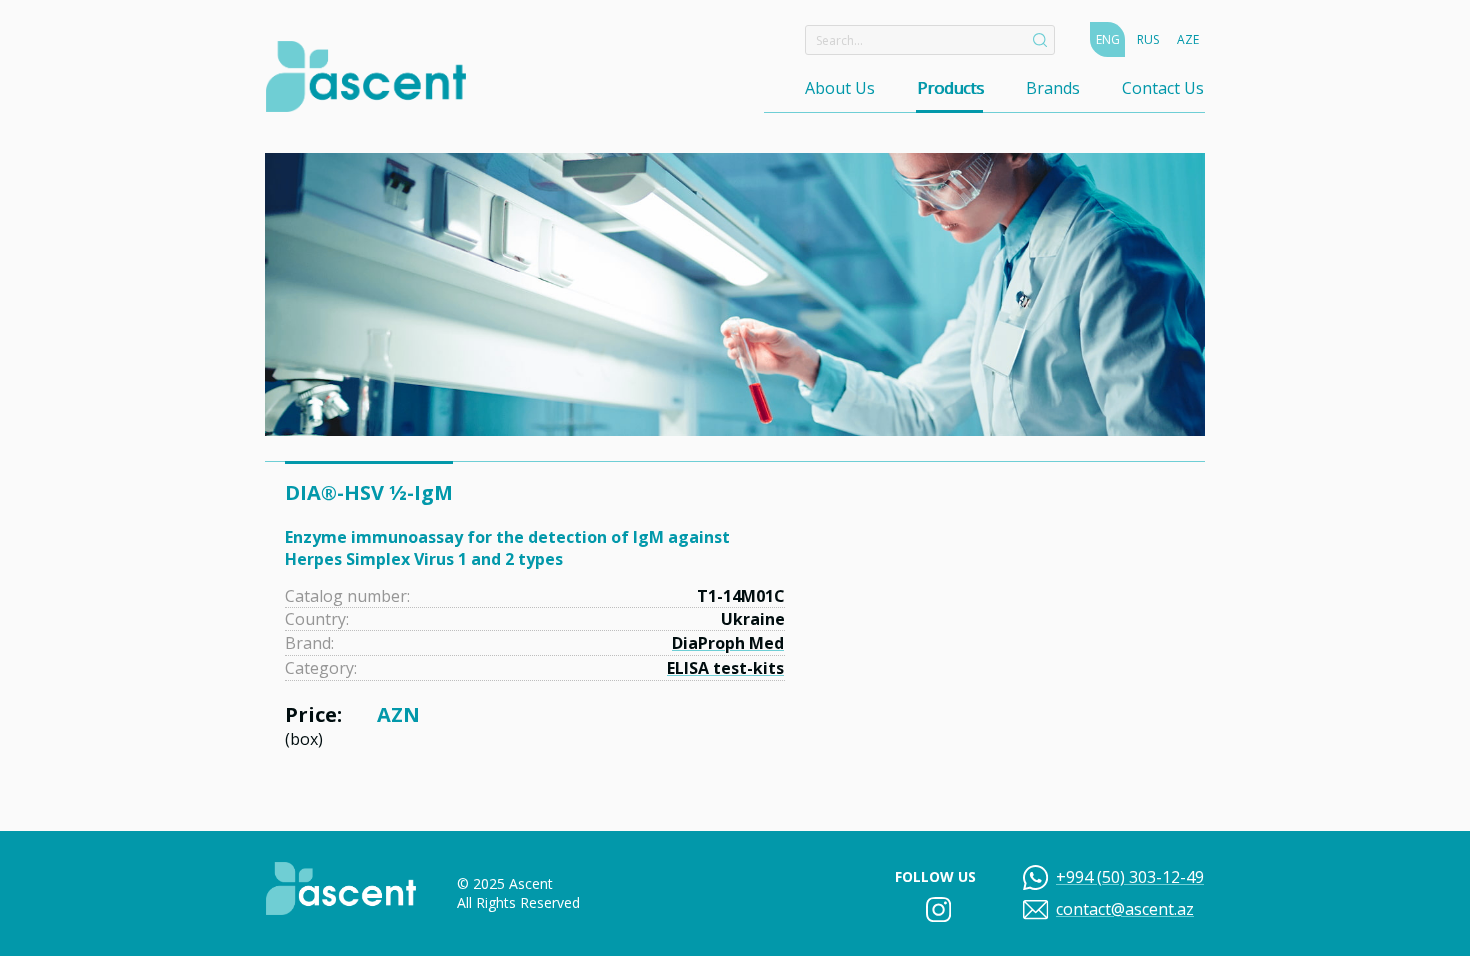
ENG (1108, 39)
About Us (840, 88)
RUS (1148, 39)
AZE (1188, 39)
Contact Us (1163, 88)
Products (950, 88)
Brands (1053, 88)
